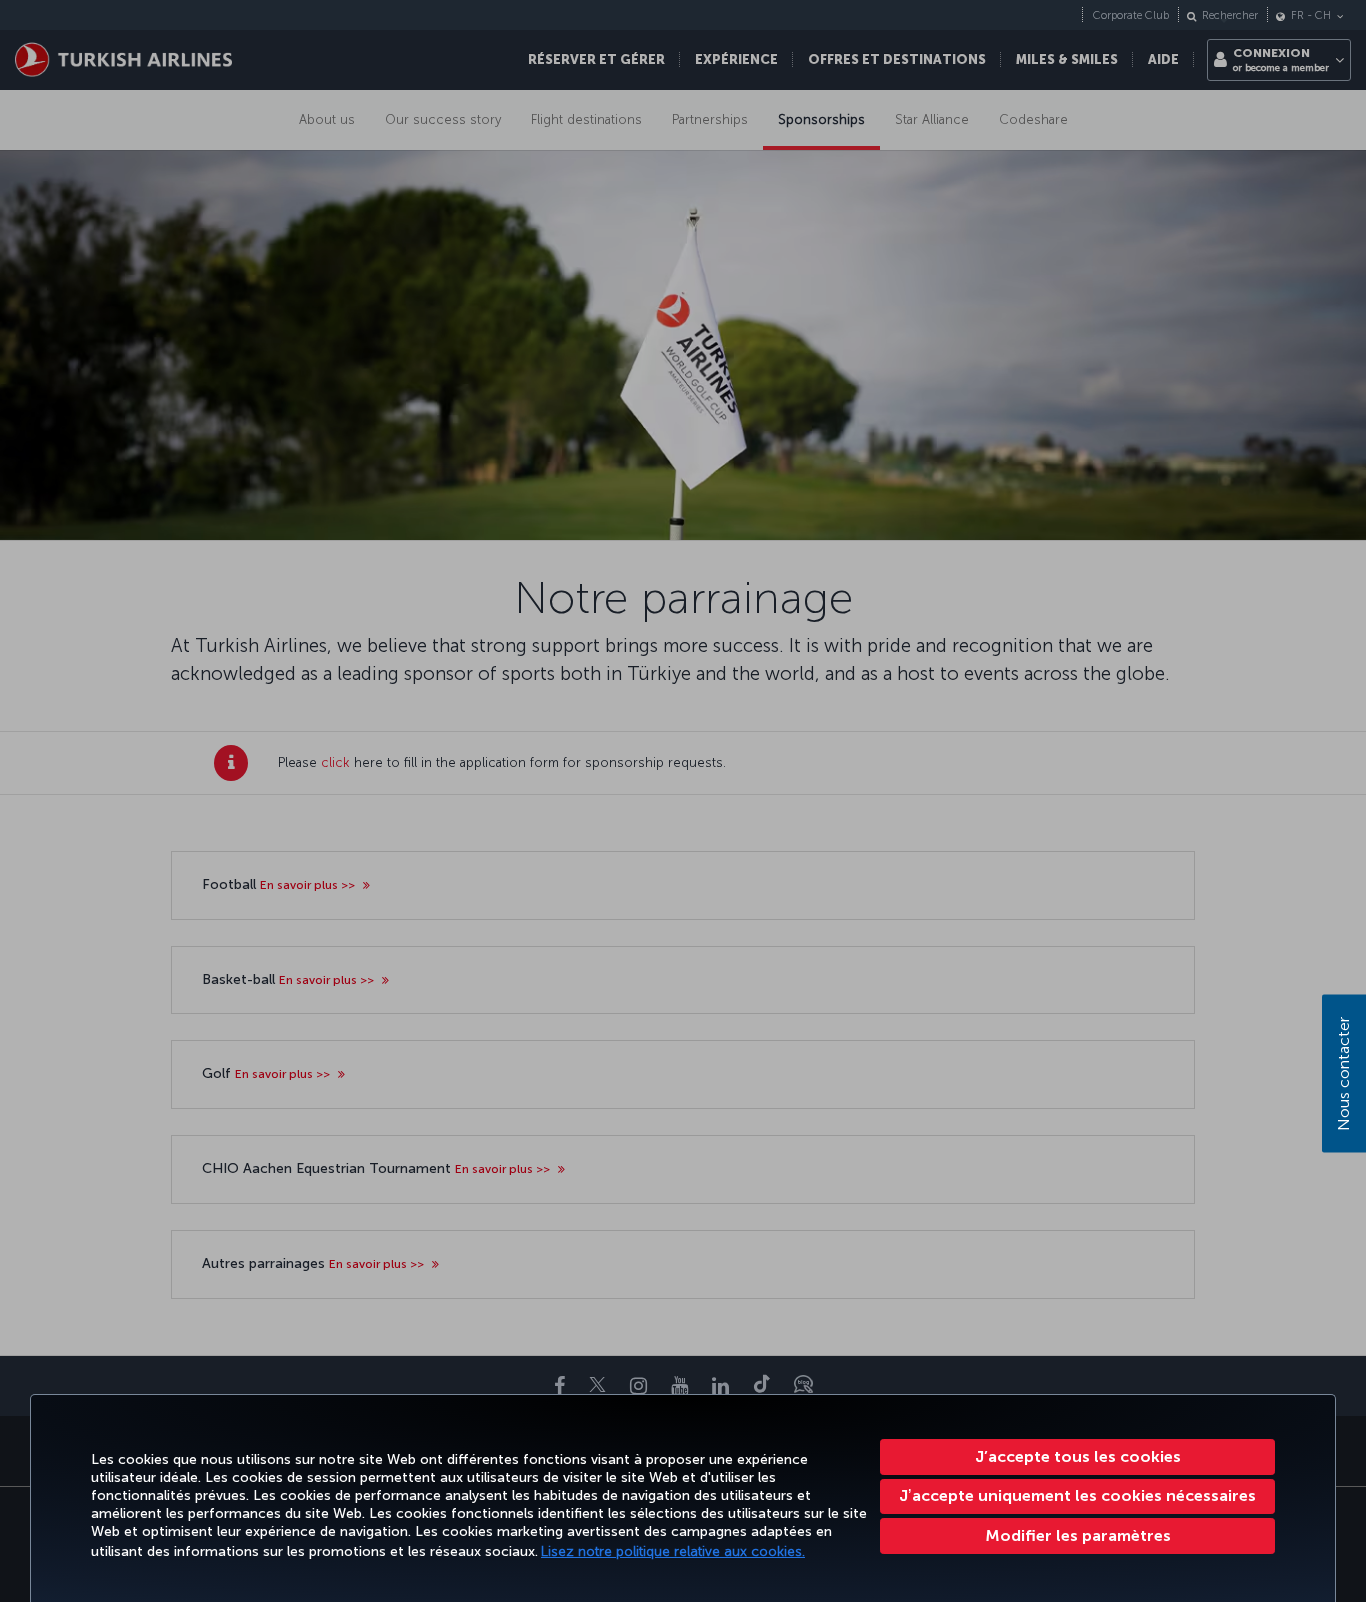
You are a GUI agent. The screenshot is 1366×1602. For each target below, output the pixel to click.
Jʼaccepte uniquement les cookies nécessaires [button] (1077, 1495)
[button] (1077, 1536)
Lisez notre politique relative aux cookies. (673, 1551)
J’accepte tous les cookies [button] (1078, 1456)
